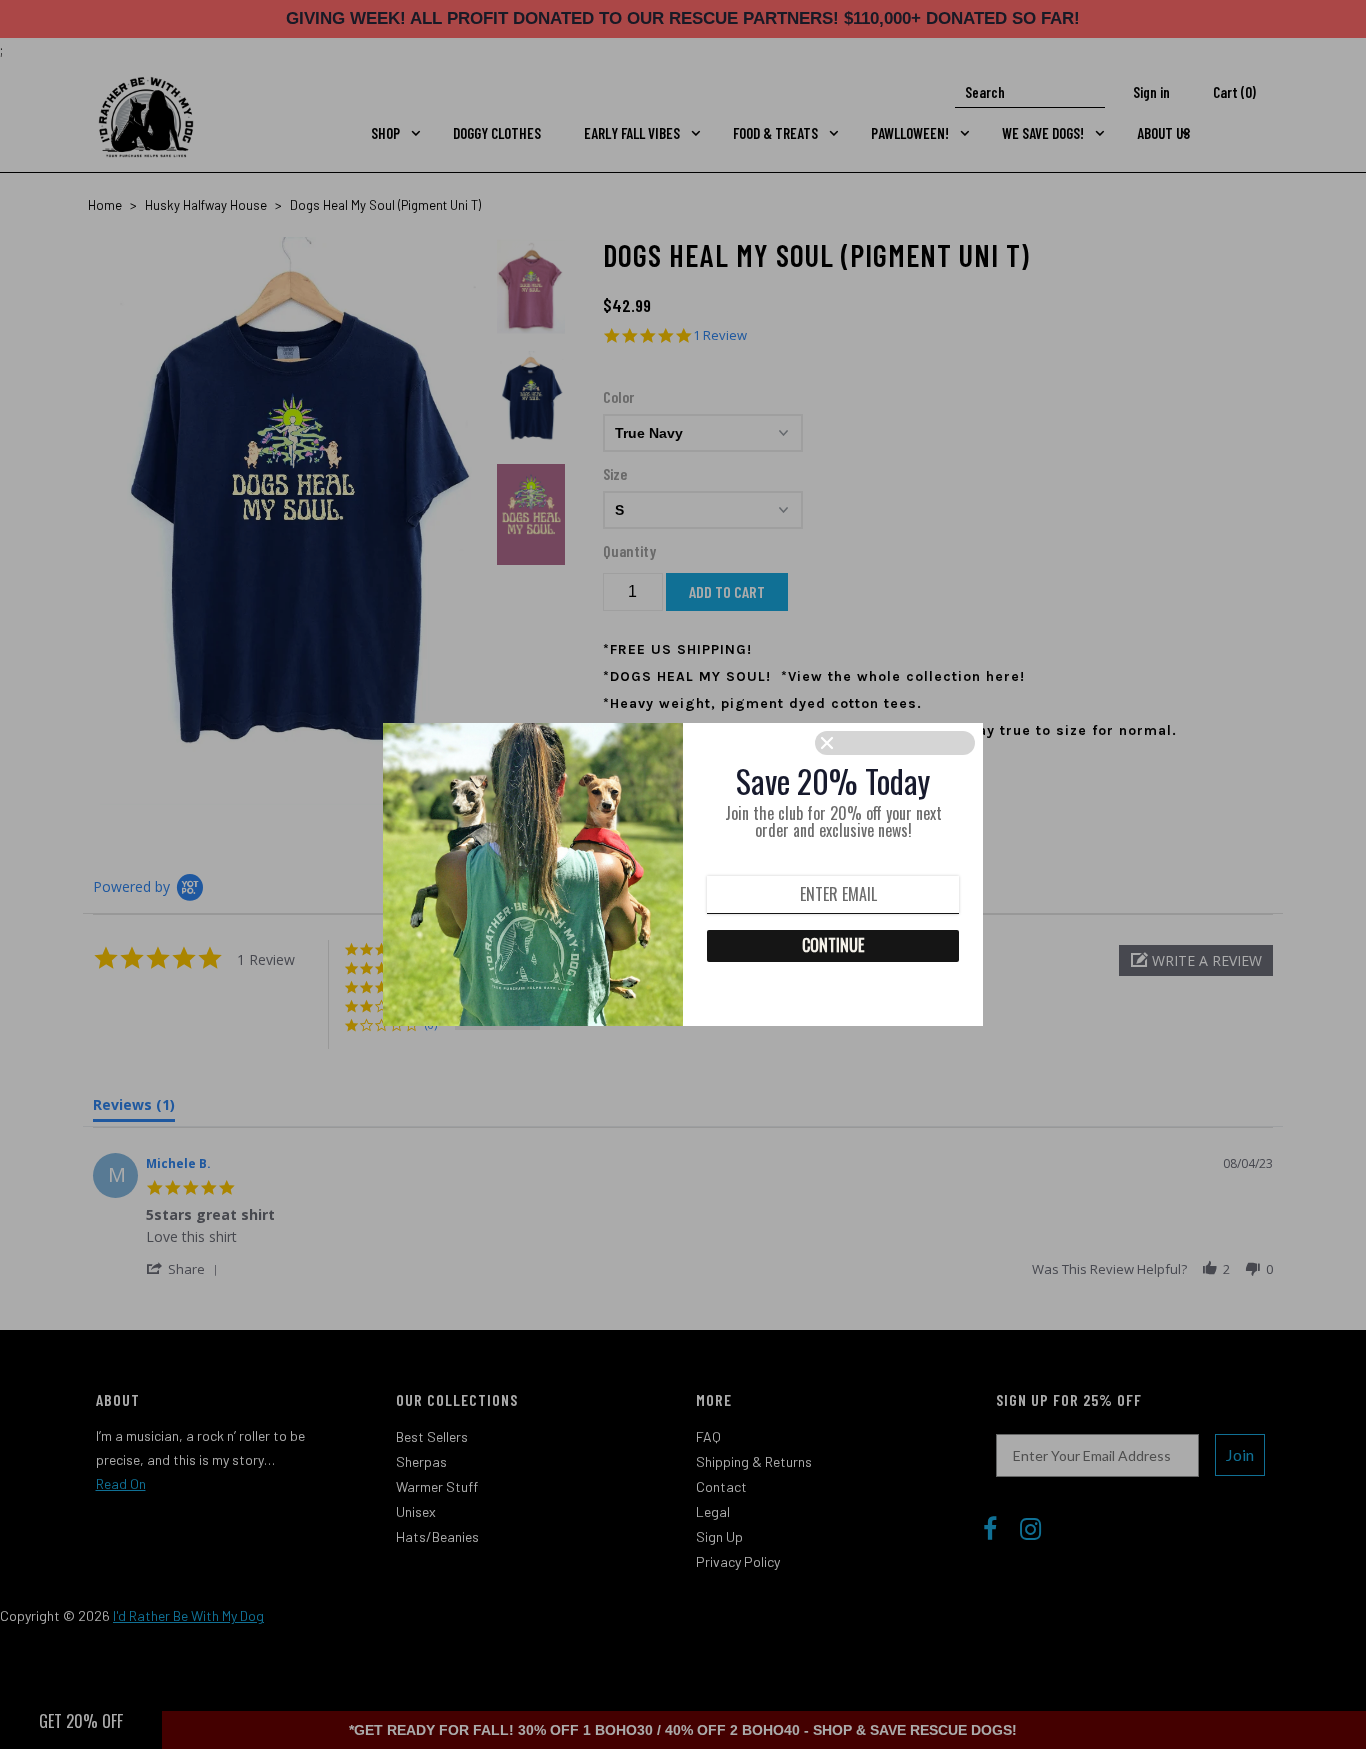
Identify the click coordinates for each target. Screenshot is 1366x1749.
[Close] (895, 743)
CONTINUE (833, 945)
